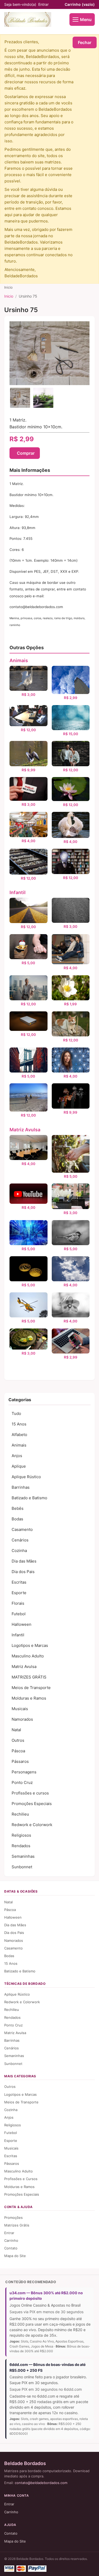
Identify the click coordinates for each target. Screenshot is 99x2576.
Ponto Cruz (22, 1782)
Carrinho (80, 4)
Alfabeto (19, 1435)
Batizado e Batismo (29, 1498)
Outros (18, 1740)
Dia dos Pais (23, 1572)
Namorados (22, 1719)
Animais (19, 660)
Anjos (17, 1456)
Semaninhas (23, 1856)
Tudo (16, 1413)
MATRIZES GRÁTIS (29, 1677)
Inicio (9, 296)
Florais (18, 1603)
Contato (11, 2248)
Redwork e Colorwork (32, 1825)
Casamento (22, 1529)
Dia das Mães (24, 1561)
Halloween (22, 1624)
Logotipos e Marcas (30, 1645)
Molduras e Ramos (29, 1698)
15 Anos (19, 1424)
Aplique (19, 1466)
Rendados (21, 1846)
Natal (16, 1730)
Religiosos (21, 1835)
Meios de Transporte (31, 1688)
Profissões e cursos (30, 1793)
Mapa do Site (15, 2256)
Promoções (13, 2218)
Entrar (43, 4)
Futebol (19, 1614)
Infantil (18, 892)
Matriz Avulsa (25, 1130)
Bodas (17, 1519)
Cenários (20, 1540)
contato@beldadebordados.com (41, 2483)
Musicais (20, 1709)
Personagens (24, 1772)
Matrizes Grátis (17, 2225)
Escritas (19, 1582)
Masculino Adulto (28, 1656)
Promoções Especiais (32, 1804)
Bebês (18, 1508)
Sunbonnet (22, 1867)
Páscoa (18, 1751)
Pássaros (20, 1761)
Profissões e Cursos (21, 2179)
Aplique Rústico (26, 1477)
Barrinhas (21, 1487)
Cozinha (19, 1551)
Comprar (26, 453)
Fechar (85, 42)
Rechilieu (20, 1814)
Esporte (19, 1593)
